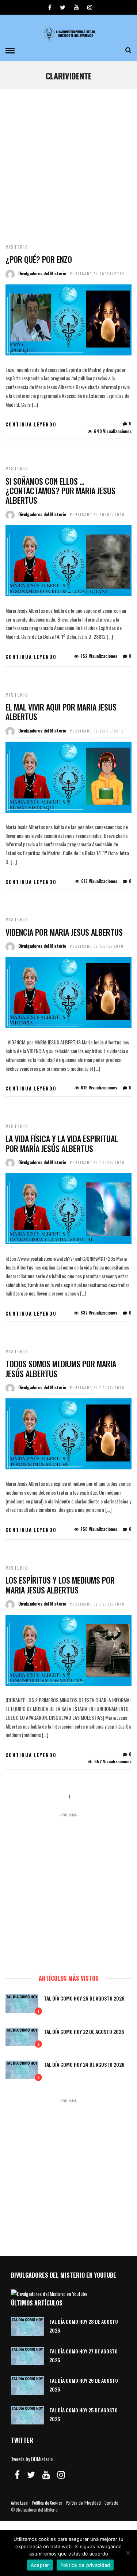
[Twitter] (31, 2475)
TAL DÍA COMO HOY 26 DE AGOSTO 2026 (84, 1998)
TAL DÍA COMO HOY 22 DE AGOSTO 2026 (84, 2031)
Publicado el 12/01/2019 (97, 731)
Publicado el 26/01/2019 (97, 274)
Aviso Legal (20, 2503)
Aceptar (40, 2565)
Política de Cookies (47, 2503)
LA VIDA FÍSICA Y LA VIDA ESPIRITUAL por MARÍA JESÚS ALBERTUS (62, 1143)
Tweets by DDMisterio (32, 2459)
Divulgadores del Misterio (42, 273)
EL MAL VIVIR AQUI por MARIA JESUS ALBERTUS (61, 712)
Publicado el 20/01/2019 (97, 515)
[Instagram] (90, 7)
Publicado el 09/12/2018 (97, 1162)
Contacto (111, 2503)
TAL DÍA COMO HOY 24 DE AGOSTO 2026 (84, 2064)
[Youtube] (76, 7)
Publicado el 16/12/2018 (97, 946)
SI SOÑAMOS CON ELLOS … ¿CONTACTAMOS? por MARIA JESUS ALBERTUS (60, 491)
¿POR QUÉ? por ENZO (39, 259)
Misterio (17, 247)
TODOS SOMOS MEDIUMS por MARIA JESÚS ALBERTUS (61, 1368)
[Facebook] (17, 2475)
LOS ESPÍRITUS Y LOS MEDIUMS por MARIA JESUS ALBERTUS (60, 1585)
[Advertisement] (68, 162)
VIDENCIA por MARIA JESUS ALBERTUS (64, 932)
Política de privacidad (85, 2565)
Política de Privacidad (83, 2503)
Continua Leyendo (31, 424)
